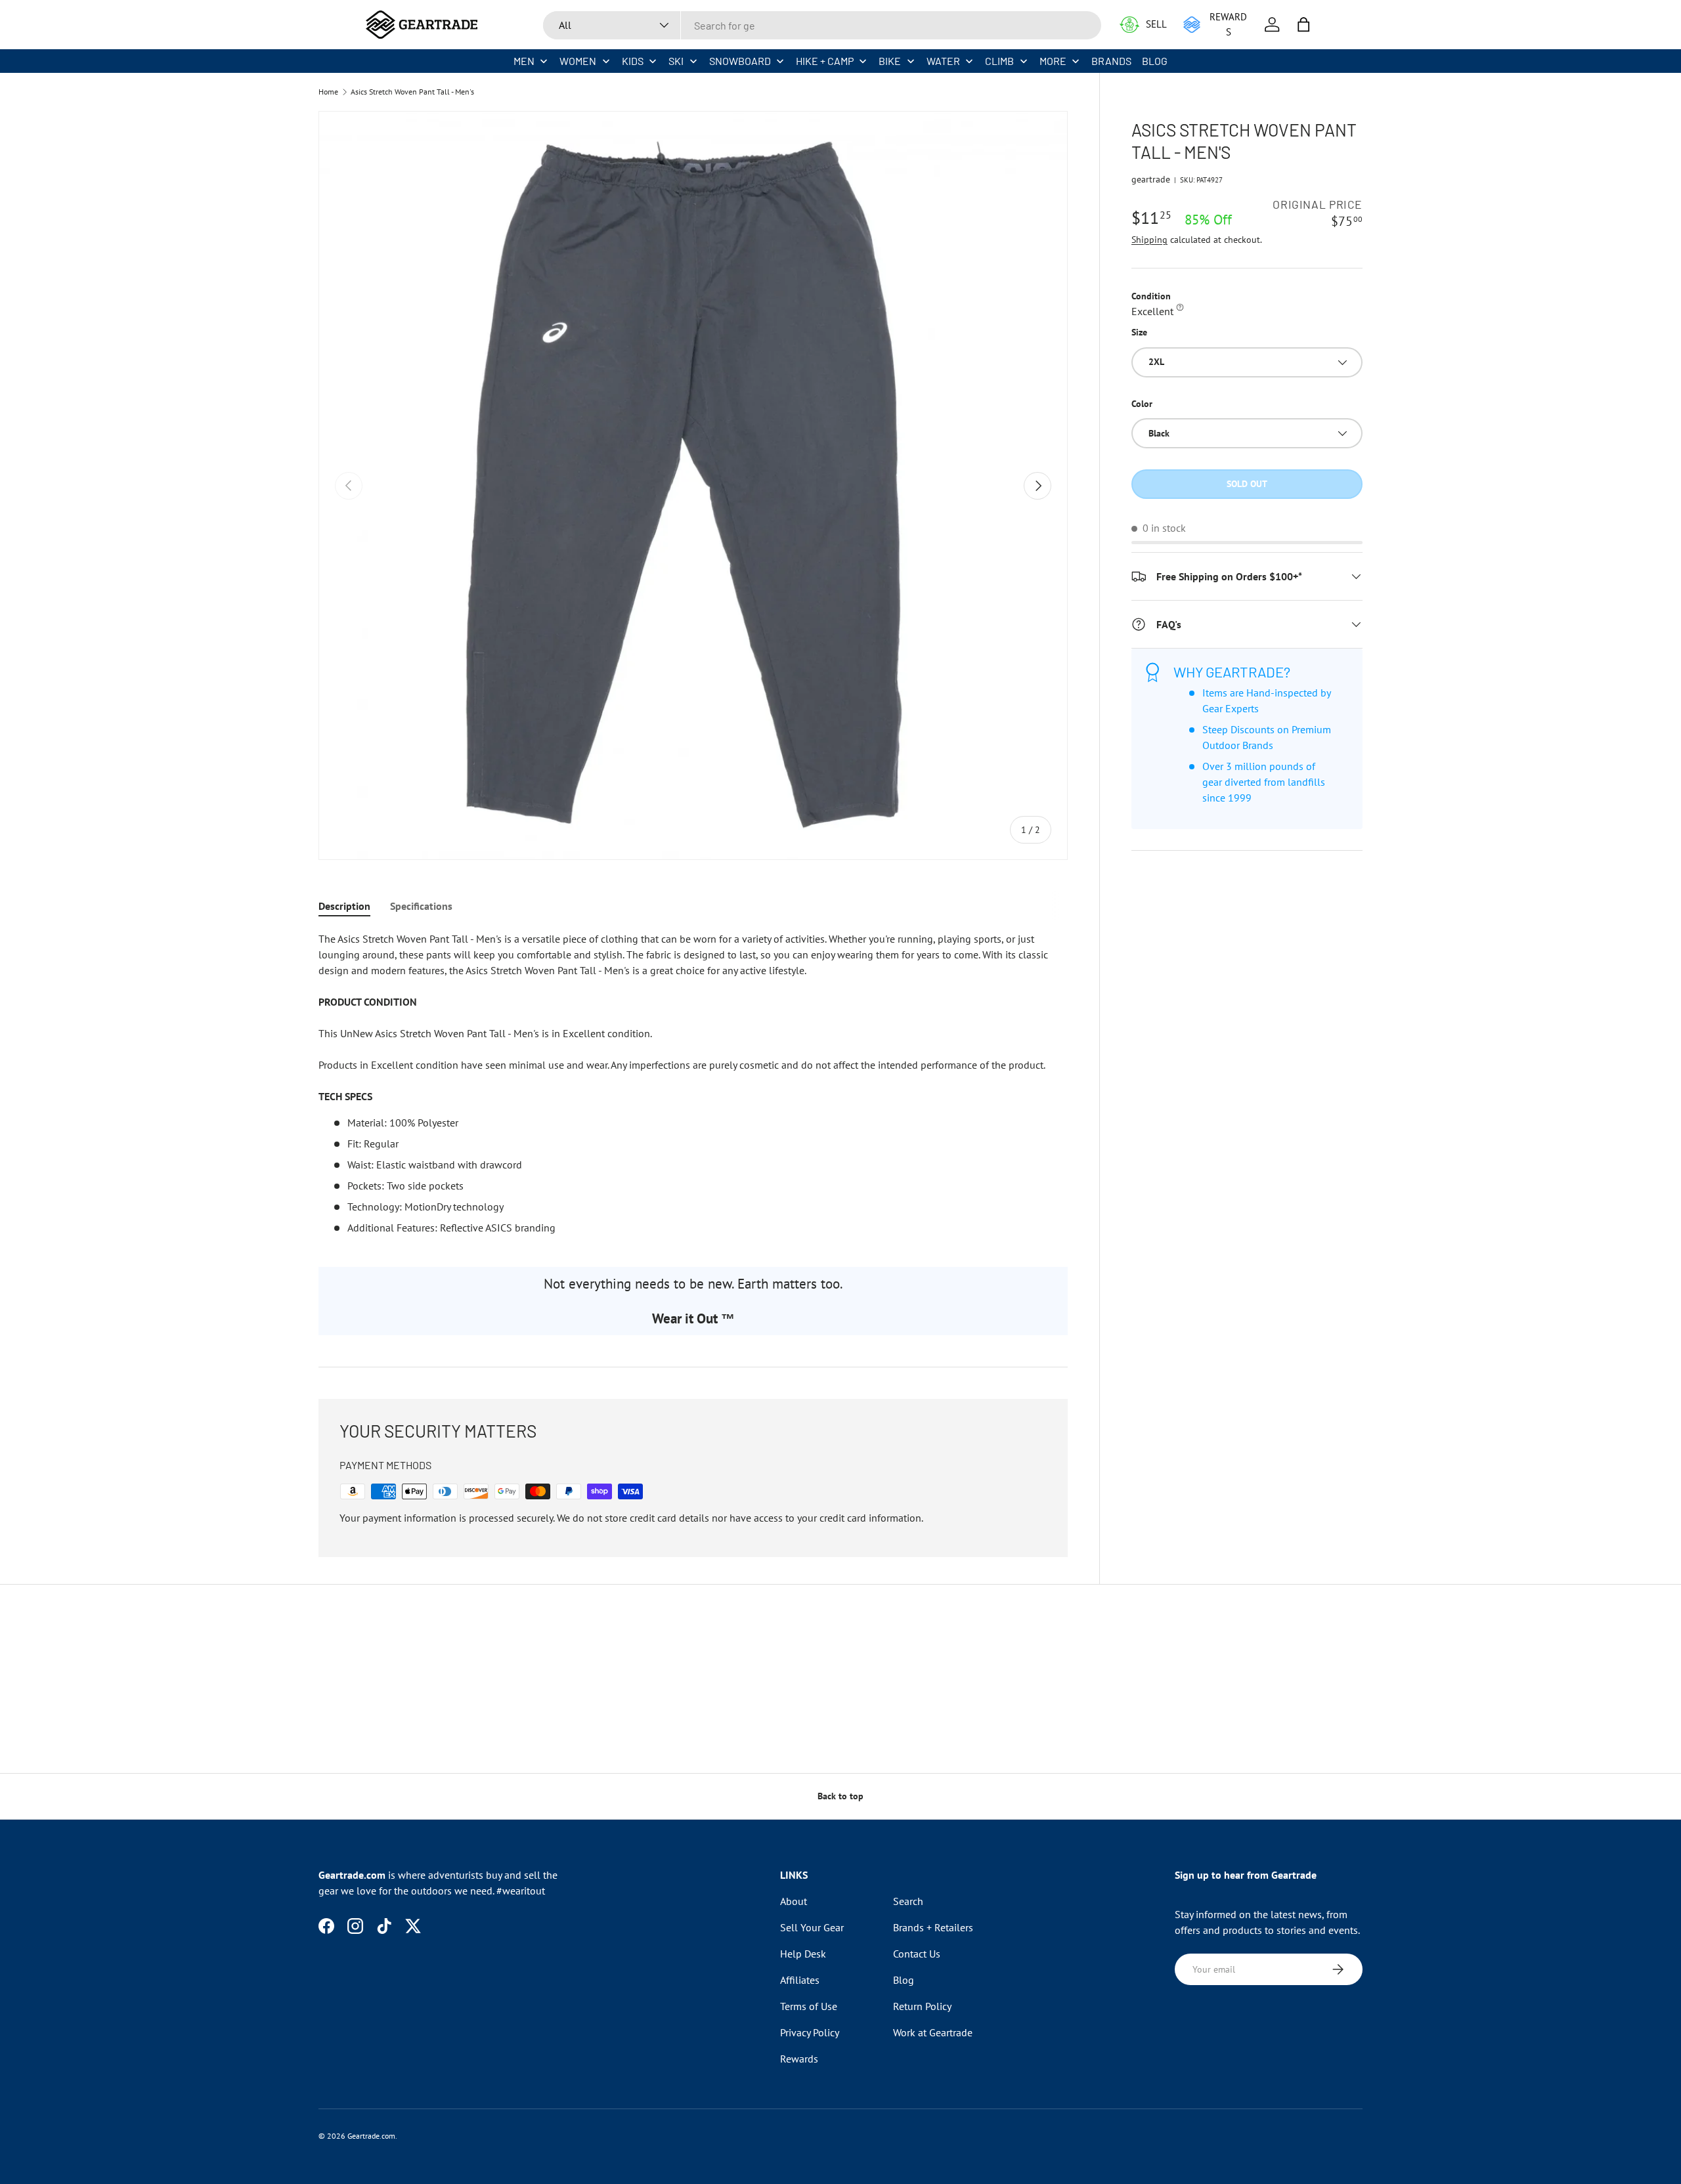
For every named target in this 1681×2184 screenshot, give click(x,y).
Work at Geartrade (933, 2032)
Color (1142, 404)
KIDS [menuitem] (633, 61)
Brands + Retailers (933, 1927)
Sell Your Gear (812, 1927)
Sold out (1247, 484)
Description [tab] (344, 906)
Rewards (799, 2059)
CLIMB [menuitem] (999, 61)
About (794, 1901)
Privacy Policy (810, 2032)
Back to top (840, 1796)
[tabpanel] (693, 1083)
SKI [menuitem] (676, 61)
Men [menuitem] (524, 61)
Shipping (1149, 240)
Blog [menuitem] (1155, 61)
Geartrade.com (371, 2136)
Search (908, 1901)
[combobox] (822, 25)
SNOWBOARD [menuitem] (740, 61)
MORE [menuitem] (1053, 61)
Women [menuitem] (578, 61)
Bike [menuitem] (890, 61)
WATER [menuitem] (943, 61)
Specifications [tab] (421, 906)
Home (328, 92)
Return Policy (922, 2006)
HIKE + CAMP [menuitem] (825, 61)
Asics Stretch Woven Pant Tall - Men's (412, 92)
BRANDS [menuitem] (1111, 61)
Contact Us (917, 1954)
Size (1139, 332)
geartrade (1151, 179)
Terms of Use (809, 2006)
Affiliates (800, 1980)
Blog (904, 1980)
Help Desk (803, 1954)
